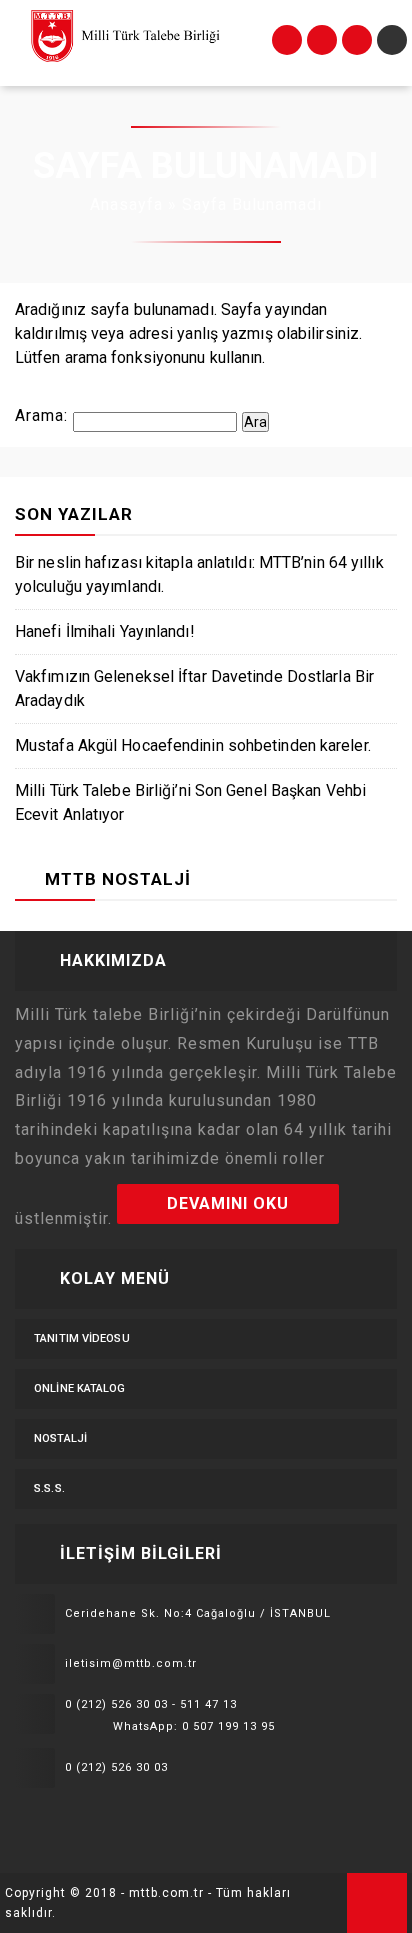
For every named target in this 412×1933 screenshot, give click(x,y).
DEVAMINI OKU (228, 1203)
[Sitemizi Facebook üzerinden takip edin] (25, 1818)
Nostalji (60, 1438)
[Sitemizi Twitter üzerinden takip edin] (53, 1818)
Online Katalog (79, 1388)
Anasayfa (126, 204)
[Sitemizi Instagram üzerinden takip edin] (81, 1818)
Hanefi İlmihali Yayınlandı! (105, 631)
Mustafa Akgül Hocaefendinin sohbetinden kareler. (193, 745)
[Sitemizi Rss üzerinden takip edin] (137, 1818)
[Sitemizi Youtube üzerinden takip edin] (109, 1818)
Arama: (41, 415)
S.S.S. (49, 1488)
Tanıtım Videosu (82, 1338)
